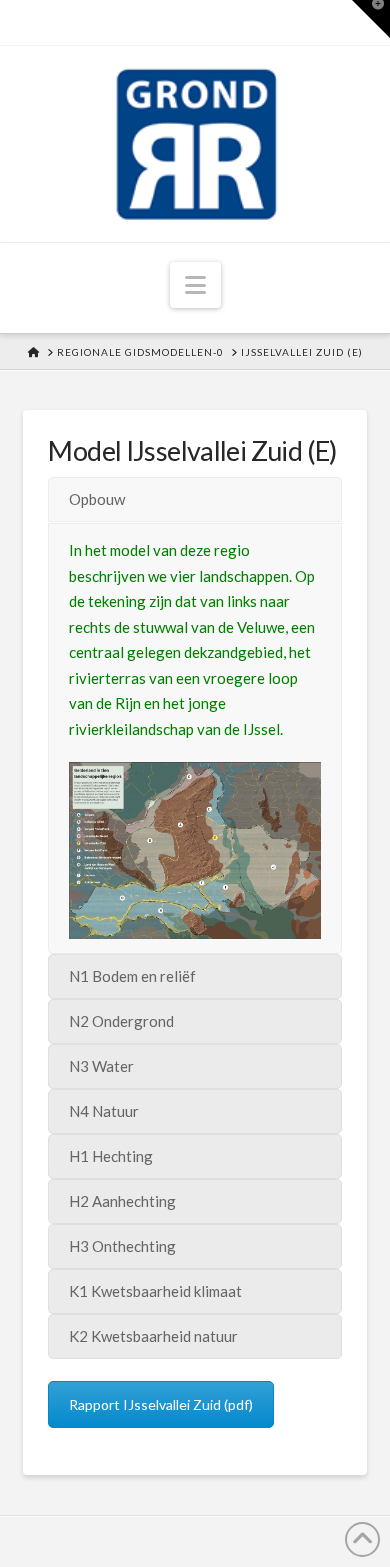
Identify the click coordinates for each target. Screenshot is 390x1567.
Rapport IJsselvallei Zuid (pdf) (161, 1404)
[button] (195, 285)
